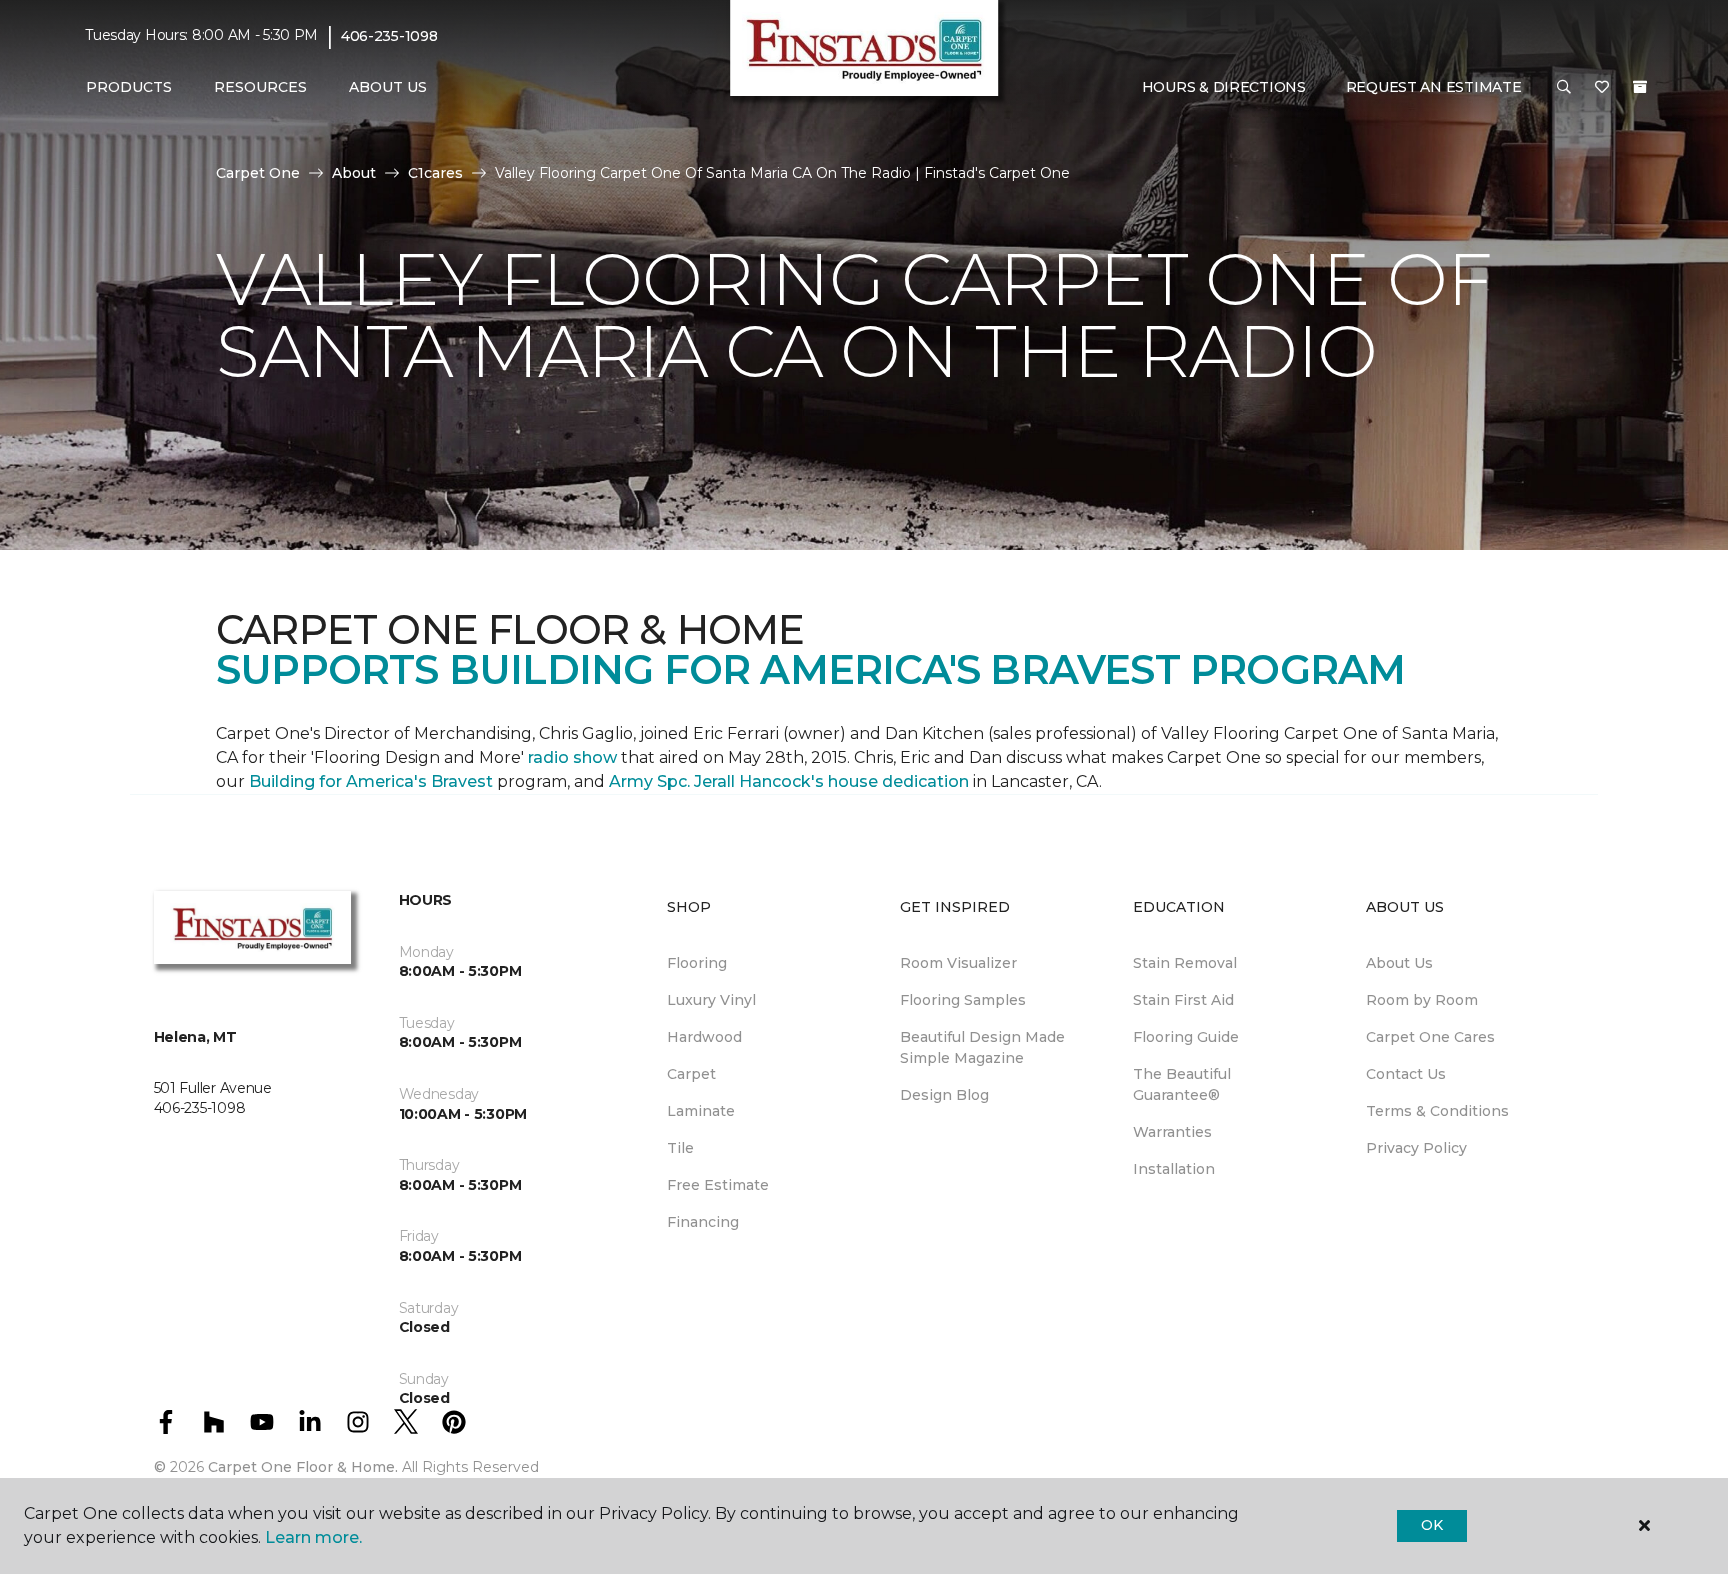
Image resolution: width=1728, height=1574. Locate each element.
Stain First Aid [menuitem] (1183, 1000)
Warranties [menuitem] (1172, 1132)
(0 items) (1640, 87)
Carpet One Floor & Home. (303, 1467)
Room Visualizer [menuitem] (958, 963)
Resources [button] (260, 87)
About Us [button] (388, 87)
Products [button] (129, 87)
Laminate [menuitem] (701, 1111)
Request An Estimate (1434, 87)
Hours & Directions (1224, 87)
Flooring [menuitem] (697, 963)
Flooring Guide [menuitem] (1186, 1037)
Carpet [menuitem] (691, 1074)
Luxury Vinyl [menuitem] (711, 1000)
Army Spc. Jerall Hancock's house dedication (789, 781)
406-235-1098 (389, 36)
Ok (1431, 1525)
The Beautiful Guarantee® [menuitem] (1182, 1084)
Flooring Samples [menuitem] (963, 1000)
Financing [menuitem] (703, 1222)
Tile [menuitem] (680, 1148)
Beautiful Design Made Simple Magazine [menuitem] (982, 1047)
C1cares (435, 173)
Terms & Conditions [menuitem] (1437, 1111)
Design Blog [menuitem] (944, 1095)
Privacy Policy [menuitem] (1416, 1148)
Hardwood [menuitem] (704, 1037)
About (354, 173)
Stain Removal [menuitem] (1185, 963)
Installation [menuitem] (1174, 1169)
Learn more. (313, 1537)
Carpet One (258, 173)
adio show (575, 757)
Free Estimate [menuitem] (718, 1185)
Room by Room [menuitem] (1422, 1000)
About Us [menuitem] (1399, 963)
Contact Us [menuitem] (1406, 1074)
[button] (1564, 88)
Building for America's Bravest (371, 781)
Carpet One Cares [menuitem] (1430, 1037)
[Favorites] (1602, 88)
